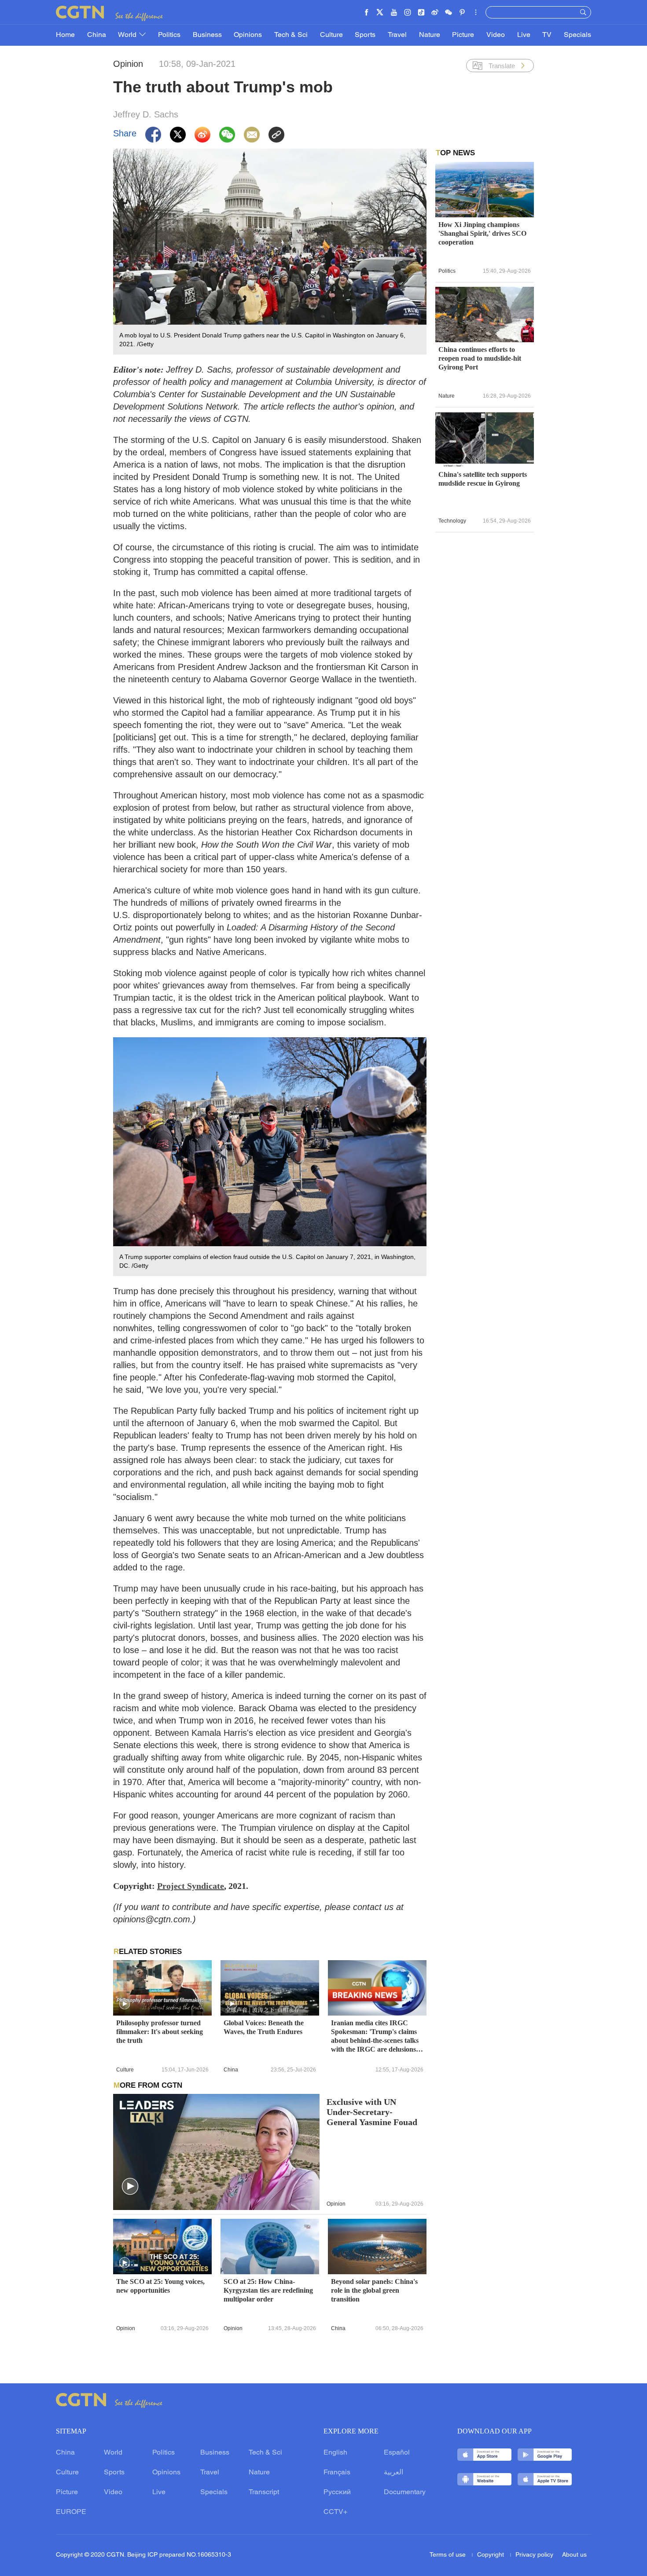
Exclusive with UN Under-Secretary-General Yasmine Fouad (372, 2112)
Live (524, 35)
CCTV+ (335, 2512)
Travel (397, 35)
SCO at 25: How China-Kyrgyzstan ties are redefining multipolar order (268, 2290)
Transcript (264, 2492)
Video (496, 35)
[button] (125, 2004)
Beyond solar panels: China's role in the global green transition (374, 2290)
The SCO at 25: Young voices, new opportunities (160, 2286)
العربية (393, 2473)
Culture (331, 35)
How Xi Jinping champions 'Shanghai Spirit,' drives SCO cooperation (482, 233)
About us (574, 2555)
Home (65, 35)
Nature (430, 35)
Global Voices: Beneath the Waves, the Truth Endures (264, 2027)
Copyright (491, 2555)
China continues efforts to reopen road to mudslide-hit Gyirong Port (480, 358)
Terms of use (448, 2555)
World (128, 35)
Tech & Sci (291, 35)
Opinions (248, 35)
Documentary (405, 2492)
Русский (337, 2492)
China (97, 35)
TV (547, 35)
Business (207, 35)
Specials (577, 35)
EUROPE (71, 2512)
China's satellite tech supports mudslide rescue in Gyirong (483, 479)
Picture (463, 35)
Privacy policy (534, 2555)
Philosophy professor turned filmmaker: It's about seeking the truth (160, 2032)
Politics (169, 35)
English (335, 2453)
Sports (365, 35)
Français (337, 2473)
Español (397, 2453)
